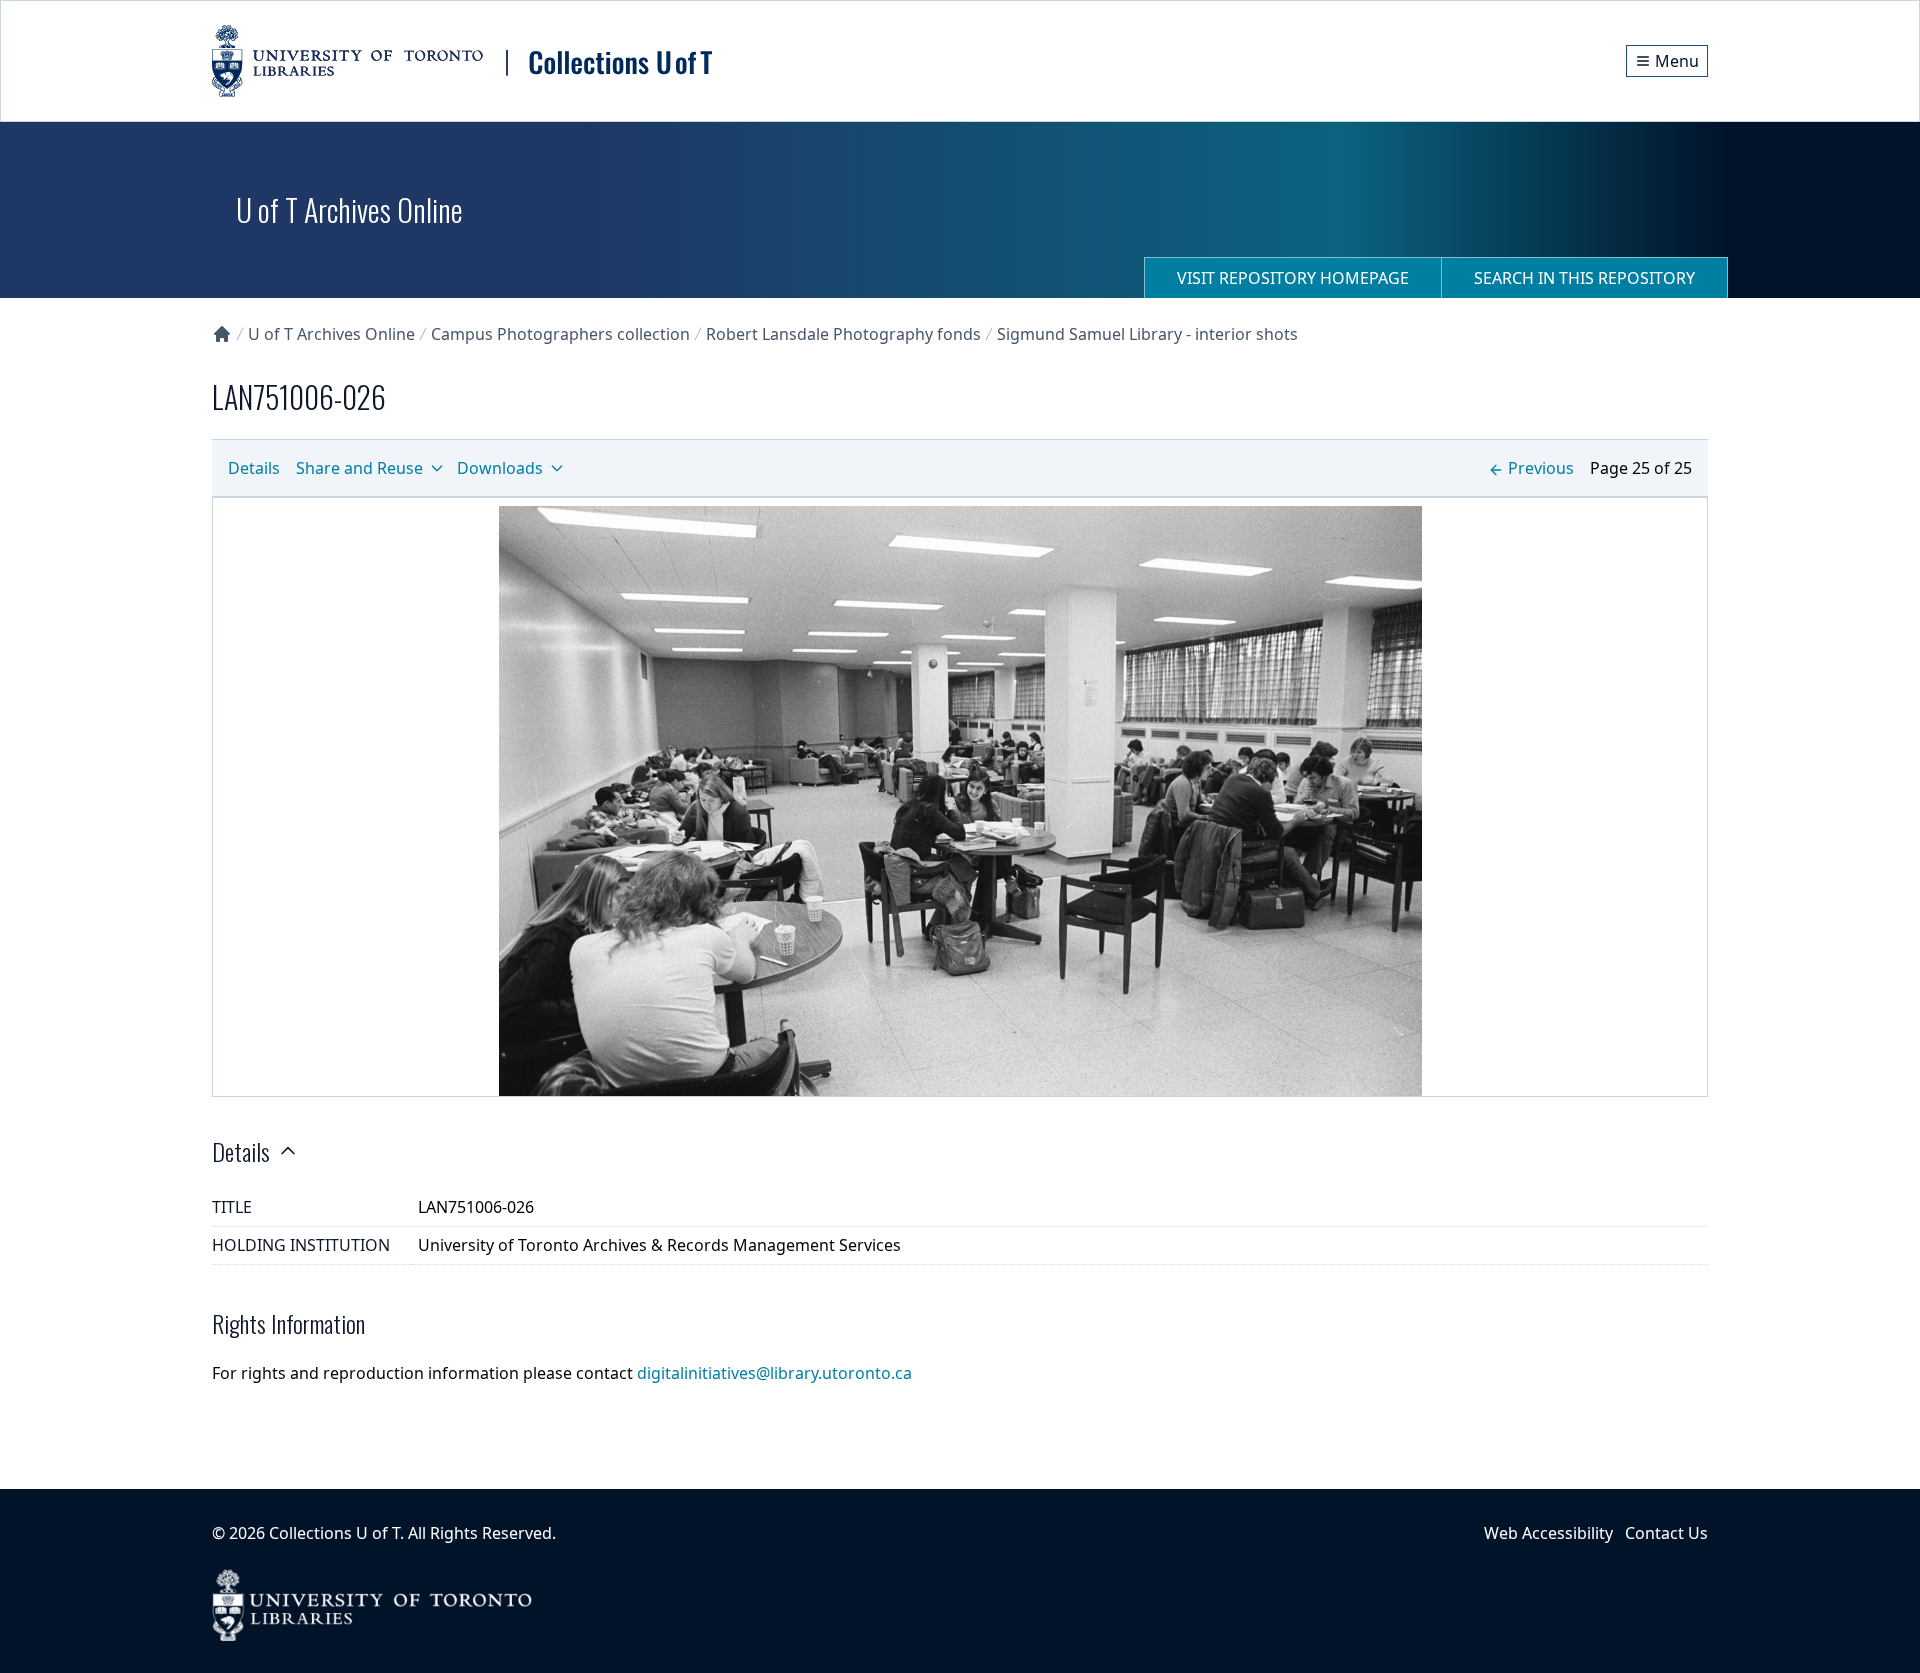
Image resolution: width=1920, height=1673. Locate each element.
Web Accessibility (1548, 1533)
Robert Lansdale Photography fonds (843, 334)
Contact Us (1666, 1533)
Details (254, 468)
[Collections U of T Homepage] (222, 334)
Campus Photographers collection (560, 334)
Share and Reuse (359, 468)
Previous (1541, 468)
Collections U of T (334, 1533)
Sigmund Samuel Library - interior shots (1147, 334)
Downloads (500, 468)
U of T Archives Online (331, 334)
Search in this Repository (1584, 278)
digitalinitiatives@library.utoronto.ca (774, 1373)
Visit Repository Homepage (1293, 278)
